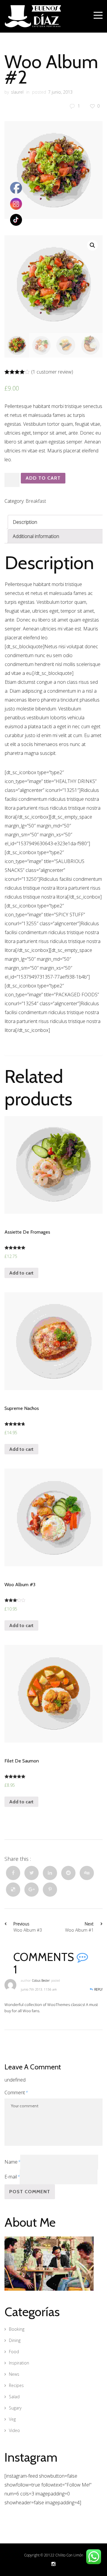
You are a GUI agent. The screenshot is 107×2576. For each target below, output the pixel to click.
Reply (98, 1989)
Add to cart (43, 478)
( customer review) (52, 372)
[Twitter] (32, 1873)
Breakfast (36, 501)
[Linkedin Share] (50, 1873)
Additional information (36, 536)
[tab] (56, 522)
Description (25, 522)
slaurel (17, 92)
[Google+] (32, 1890)
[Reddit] (68, 1873)
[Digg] (87, 1873)
